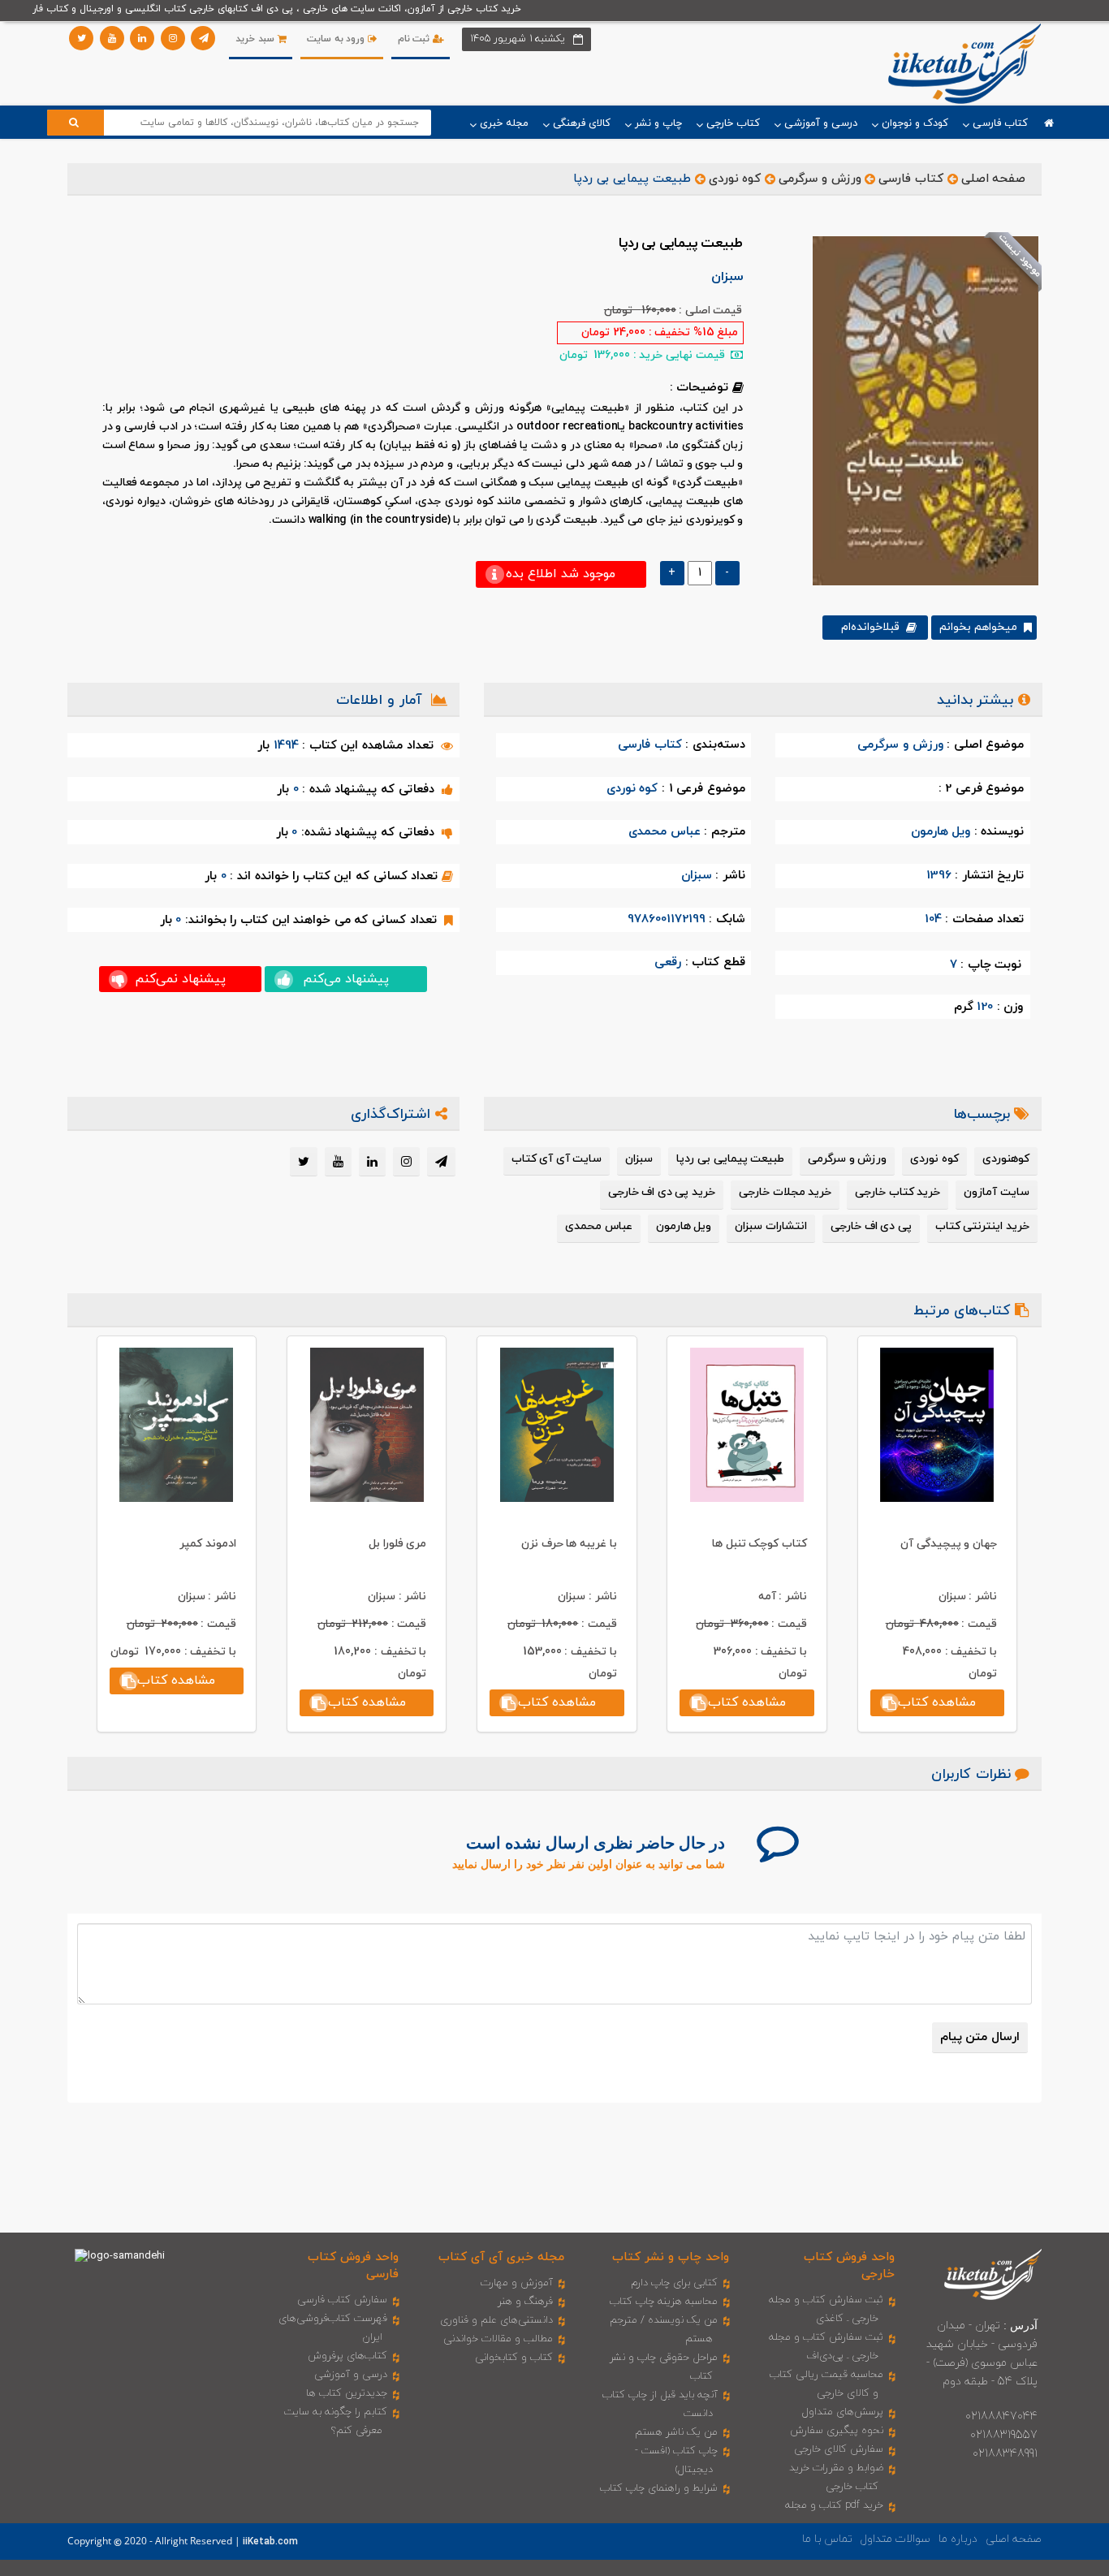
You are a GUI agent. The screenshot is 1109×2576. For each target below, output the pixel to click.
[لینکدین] (142, 38)
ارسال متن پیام (980, 2037)
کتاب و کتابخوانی (514, 2358)
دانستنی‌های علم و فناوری (496, 2320)
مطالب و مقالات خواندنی (498, 2339)
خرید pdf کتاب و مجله (834, 2505)
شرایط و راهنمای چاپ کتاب (659, 2488)
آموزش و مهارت (517, 2283)
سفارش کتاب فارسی (342, 2300)
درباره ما (958, 2539)
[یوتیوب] (112, 38)
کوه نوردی (735, 179)
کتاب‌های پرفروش (347, 2356)
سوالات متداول (895, 2539)
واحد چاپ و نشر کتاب (671, 2257)
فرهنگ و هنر (525, 2302)
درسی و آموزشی (351, 2375)
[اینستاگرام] (173, 38)
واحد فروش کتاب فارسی (353, 2266)
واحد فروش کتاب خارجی (849, 2266)
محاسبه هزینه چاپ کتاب (664, 2302)
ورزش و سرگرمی (820, 179)
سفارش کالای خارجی (839, 2449)
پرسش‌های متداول (843, 2412)
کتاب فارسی (911, 179)
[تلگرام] (203, 38)
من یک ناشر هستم (676, 2432)
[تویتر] (81, 38)
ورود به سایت (337, 39)
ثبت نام (415, 39)
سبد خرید (256, 39)
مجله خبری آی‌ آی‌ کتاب (501, 2257)
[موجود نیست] (919, 410)
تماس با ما (827, 2539)
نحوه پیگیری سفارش (837, 2431)
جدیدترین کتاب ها (347, 2393)
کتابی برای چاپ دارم (674, 2283)
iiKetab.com (270, 2542)
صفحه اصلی (994, 179)
